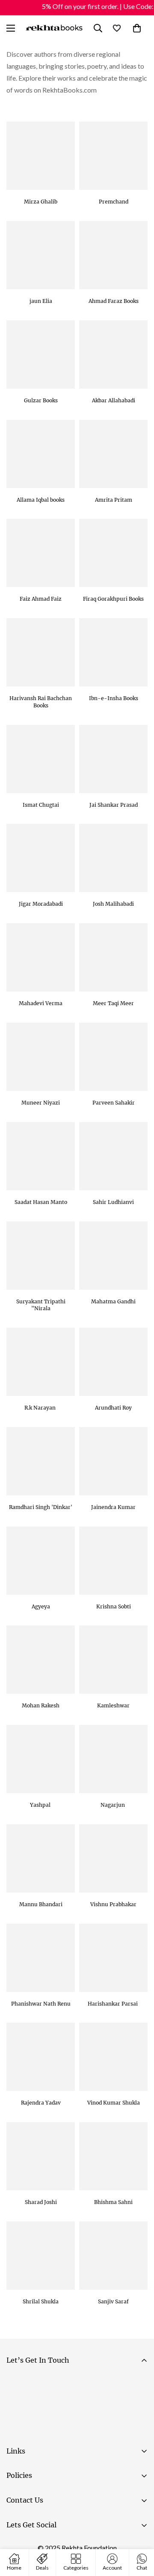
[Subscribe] (138, 2407)
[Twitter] (68, 2547)
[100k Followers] (42, 2547)
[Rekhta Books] (54, 28)
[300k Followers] (17, 2547)
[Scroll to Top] (139, 2531)
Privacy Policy (87, 2430)
